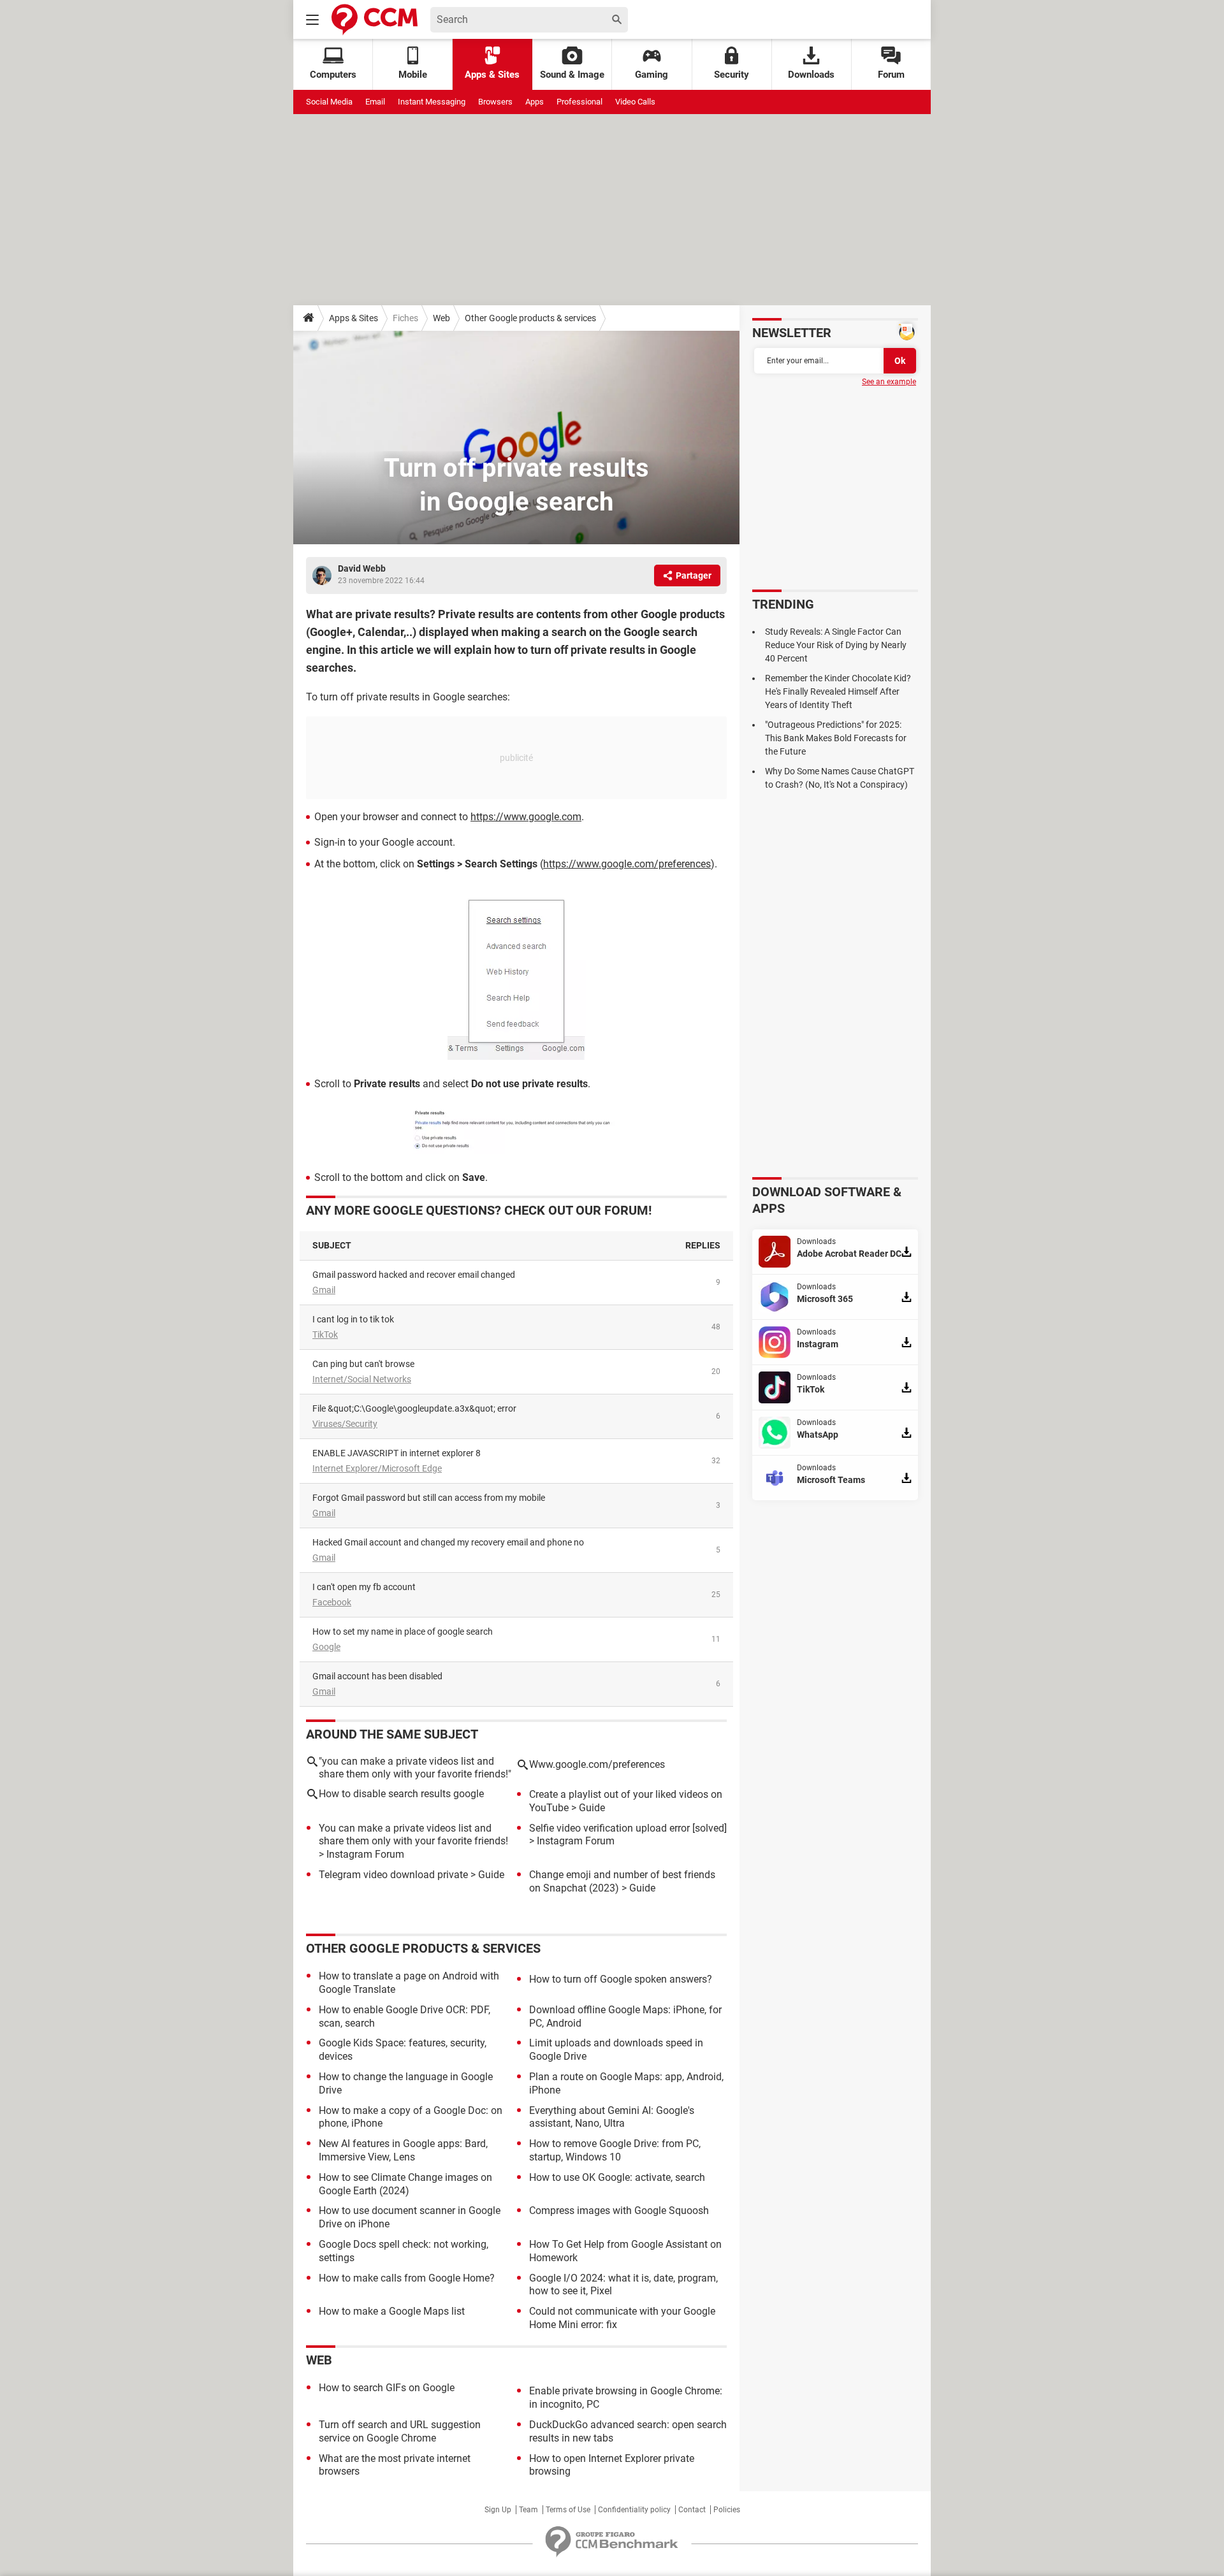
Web (441, 318)
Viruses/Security (345, 1424)
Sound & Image (572, 75)
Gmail (324, 1290)
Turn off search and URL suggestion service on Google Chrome (400, 2431)
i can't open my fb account (364, 1587)
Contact (692, 2510)
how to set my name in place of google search (403, 1632)
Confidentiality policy (634, 2510)
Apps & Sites (492, 75)
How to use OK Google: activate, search (617, 2177)
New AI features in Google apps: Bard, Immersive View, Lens (403, 2150)
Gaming (652, 75)
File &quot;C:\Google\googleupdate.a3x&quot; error (414, 1408)
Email (375, 102)
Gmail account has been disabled (377, 1676)
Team (528, 2510)
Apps (535, 102)
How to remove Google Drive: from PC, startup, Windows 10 (615, 2150)
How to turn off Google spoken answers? (621, 1979)
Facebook (332, 1602)
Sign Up (498, 2510)
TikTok (325, 1335)
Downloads (811, 75)
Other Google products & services (530, 318)
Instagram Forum (365, 1854)
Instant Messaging (432, 102)
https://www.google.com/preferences (627, 864)
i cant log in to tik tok (353, 1319)
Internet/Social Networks (362, 1379)
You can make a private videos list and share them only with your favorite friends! (413, 1835)
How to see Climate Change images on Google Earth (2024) (405, 2184)
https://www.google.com (526, 817)
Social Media (329, 102)
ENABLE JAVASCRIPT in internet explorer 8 (397, 1453)
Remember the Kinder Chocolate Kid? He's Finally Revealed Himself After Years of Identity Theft (838, 691)
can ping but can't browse (363, 1364)
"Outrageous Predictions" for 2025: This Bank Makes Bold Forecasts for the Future (836, 738)
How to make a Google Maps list (392, 2311)
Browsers (495, 102)
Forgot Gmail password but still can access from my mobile (429, 1498)
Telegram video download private (393, 1875)
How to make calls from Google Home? (407, 2278)
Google (326, 1647)
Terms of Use (568, 2510)
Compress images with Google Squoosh (619, 2211)
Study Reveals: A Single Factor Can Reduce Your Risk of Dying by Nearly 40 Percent (836, 645)
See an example (889, 382)
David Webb (362, 568)
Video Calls (635, 102)
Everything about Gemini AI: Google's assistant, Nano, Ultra (612, 2117)
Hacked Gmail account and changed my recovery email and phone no (448, 1542)
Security (732, 75)
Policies (727, 2510)
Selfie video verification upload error (609, 1828)
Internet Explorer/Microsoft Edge (377, 1468)
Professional (579, 102)
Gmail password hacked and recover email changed (414, 1275)
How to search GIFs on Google (387, 2388)
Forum (891, 75)
